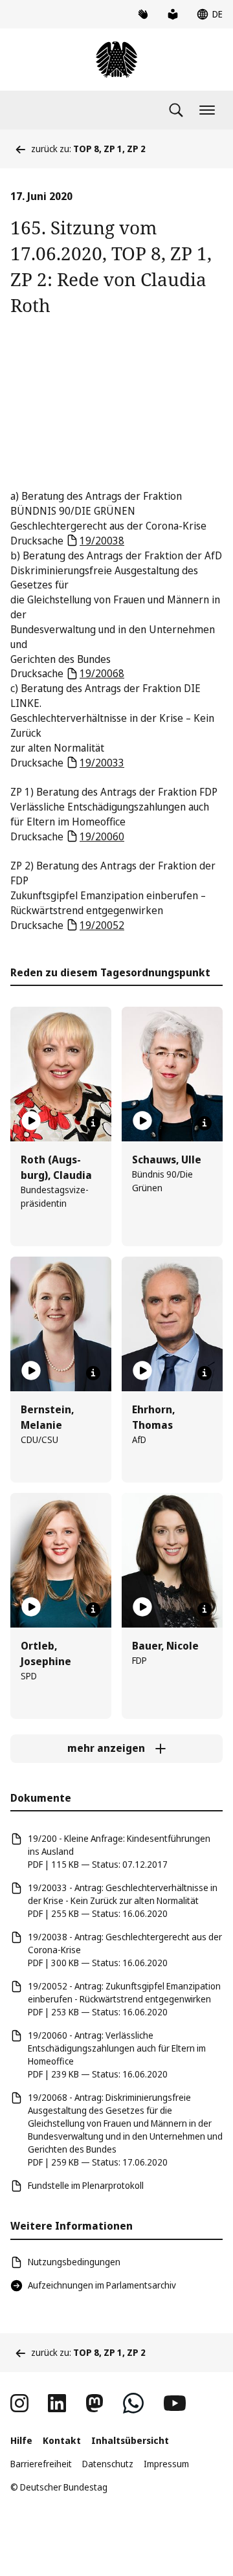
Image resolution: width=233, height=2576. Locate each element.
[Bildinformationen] (93, 1123)
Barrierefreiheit (41, 2464)
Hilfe (21, 2440)
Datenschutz (108, 2464)
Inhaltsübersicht (130, 2440)
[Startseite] (116, 60)
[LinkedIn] (57, 2403)
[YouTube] (175, 2403)
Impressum (166, 2464)
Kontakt (62, 2440)
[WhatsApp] (133, 2403)
